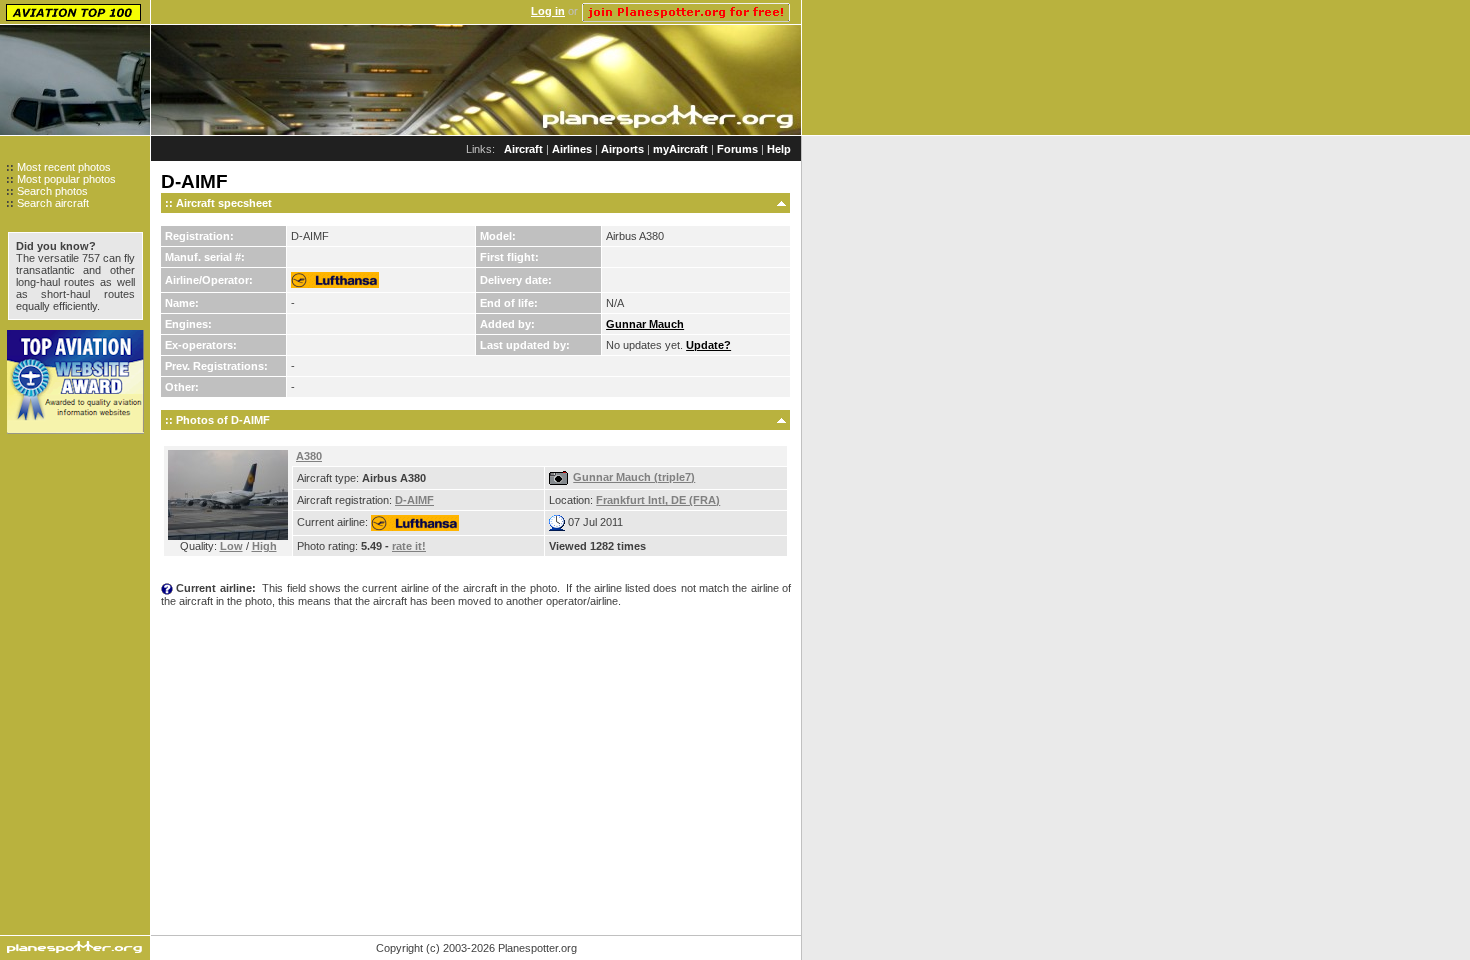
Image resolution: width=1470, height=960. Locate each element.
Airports (622, 149)
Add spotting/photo (236, 628)
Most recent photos (64, 167)
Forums (737, 149)
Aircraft (523, 149)
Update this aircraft (475, 628)
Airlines (572, 149)
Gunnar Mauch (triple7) (634, 477)
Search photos (52, 191)
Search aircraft (53, 203)
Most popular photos (66, 179)
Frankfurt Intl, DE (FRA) (658, 500)
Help (779, 149)
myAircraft (680, 149)
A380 (309, 456)
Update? (708, 345)
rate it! (409, 546)
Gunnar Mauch (645, 324)
